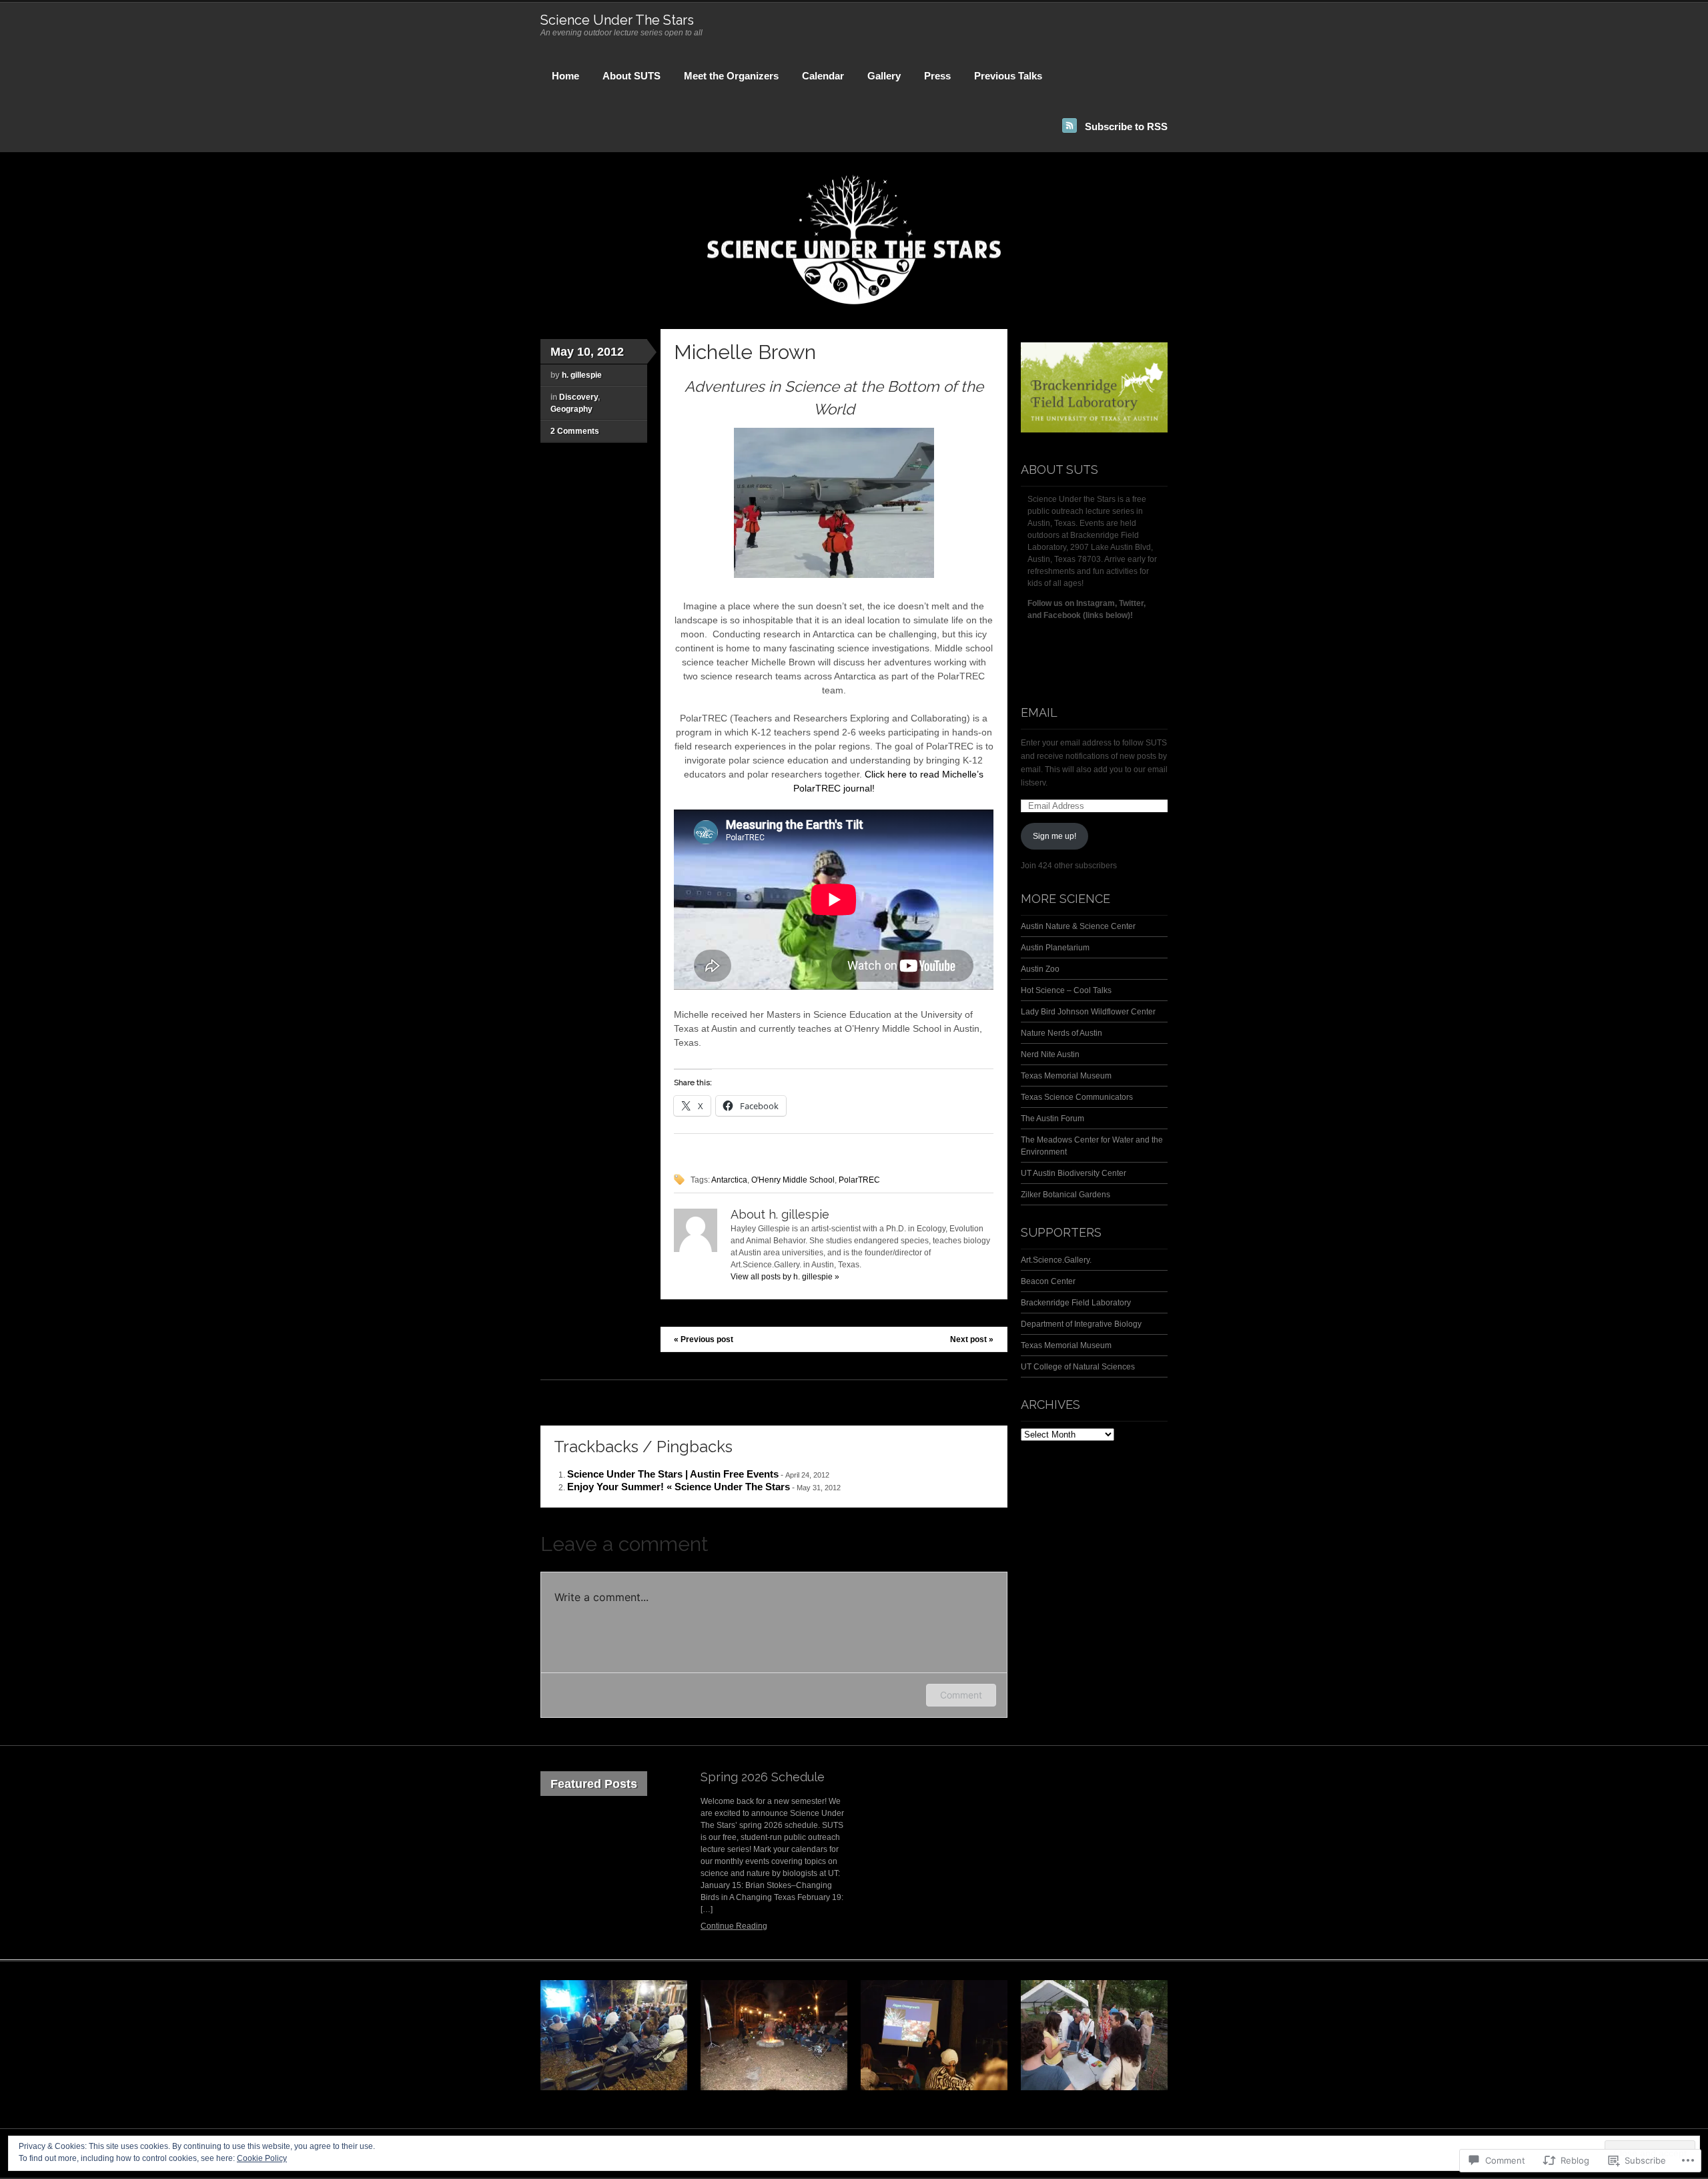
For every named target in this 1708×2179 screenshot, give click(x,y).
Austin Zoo (1040, 969)
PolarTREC (859, 1180)
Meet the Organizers (731, 76)
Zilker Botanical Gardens (1065, 1195)
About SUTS (631, 76)
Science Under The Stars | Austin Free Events (673, 1474)
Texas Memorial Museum (1066, 1076)
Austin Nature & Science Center (1078, 926)
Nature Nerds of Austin (1061, 1033)
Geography (571, 409)
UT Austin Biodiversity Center (1074, 1173)
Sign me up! (1054, 836)
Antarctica (729, 1180)
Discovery (578, 397)
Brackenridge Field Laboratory (1076, 1303)
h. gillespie (582, 375)
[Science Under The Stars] (854, 303)
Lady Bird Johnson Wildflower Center (1088, 1012)
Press (937, 76)
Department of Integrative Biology (1081, 1324)
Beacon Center (1048, 1281)
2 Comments (575, 431)
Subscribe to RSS (1126, 126)
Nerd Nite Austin (1050, 1054)
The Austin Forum (1052, 1119)
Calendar (823, 76)
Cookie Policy (262, 2158)
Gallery (884, 76)
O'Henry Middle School (793, 1180)
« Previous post (704, 1339)
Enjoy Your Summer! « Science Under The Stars (679, 1487)
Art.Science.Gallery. (1056, 1260)
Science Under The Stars (617, 20)
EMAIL (1039, 712)
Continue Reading (734, 1926)
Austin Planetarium (1055, 948)
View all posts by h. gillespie (785, 1277)
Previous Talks (1008, 76)
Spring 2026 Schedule (763, 1777)
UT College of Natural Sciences (1078, 1367)
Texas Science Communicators (1077, 1097)
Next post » (972, 1339)
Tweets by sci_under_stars (1069, 647)
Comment (961, 1695)
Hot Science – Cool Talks (1066, 990)
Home (565, 76)
